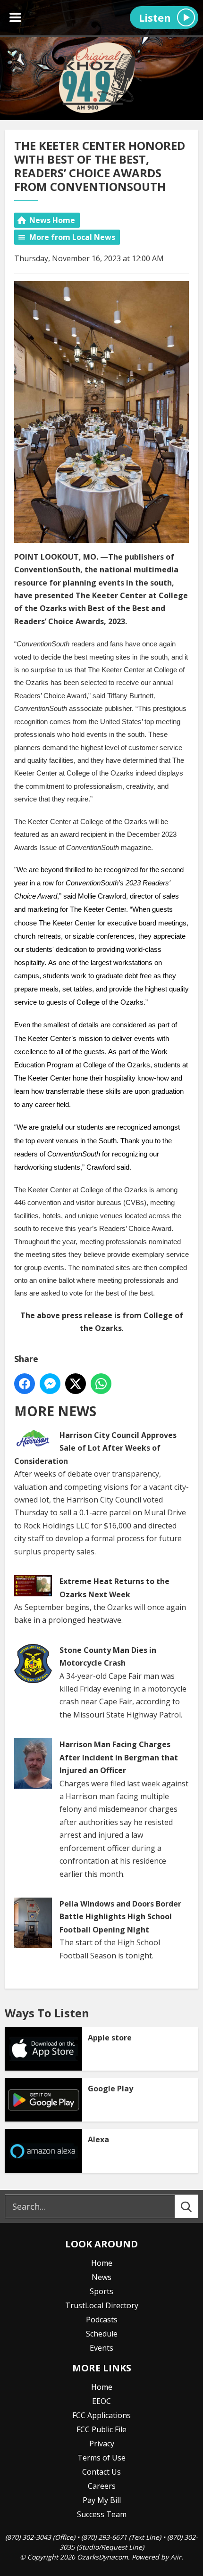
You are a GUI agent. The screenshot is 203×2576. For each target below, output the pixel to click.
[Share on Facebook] (25, 1384)
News (101, 2277)
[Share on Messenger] (50, 1384)
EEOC (101, 2401)
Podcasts (102, 2320)
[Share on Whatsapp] (101, 1384)
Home (102, 2263)
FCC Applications (101, 2415)
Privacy (102, 2444)
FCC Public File (101, 2429)
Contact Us (101, 2472)
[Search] (195, 2206)
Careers (102, 2486)
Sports (101, 2291)
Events (101, 2348)
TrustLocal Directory (102, 2305)
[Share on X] (76, 1384)
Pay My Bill (102, 2500)
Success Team (102, 2514)
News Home (52, 220)
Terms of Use (101, 2458)
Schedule (102, 2334)
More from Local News (72, 237)
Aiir (176, 2557)
